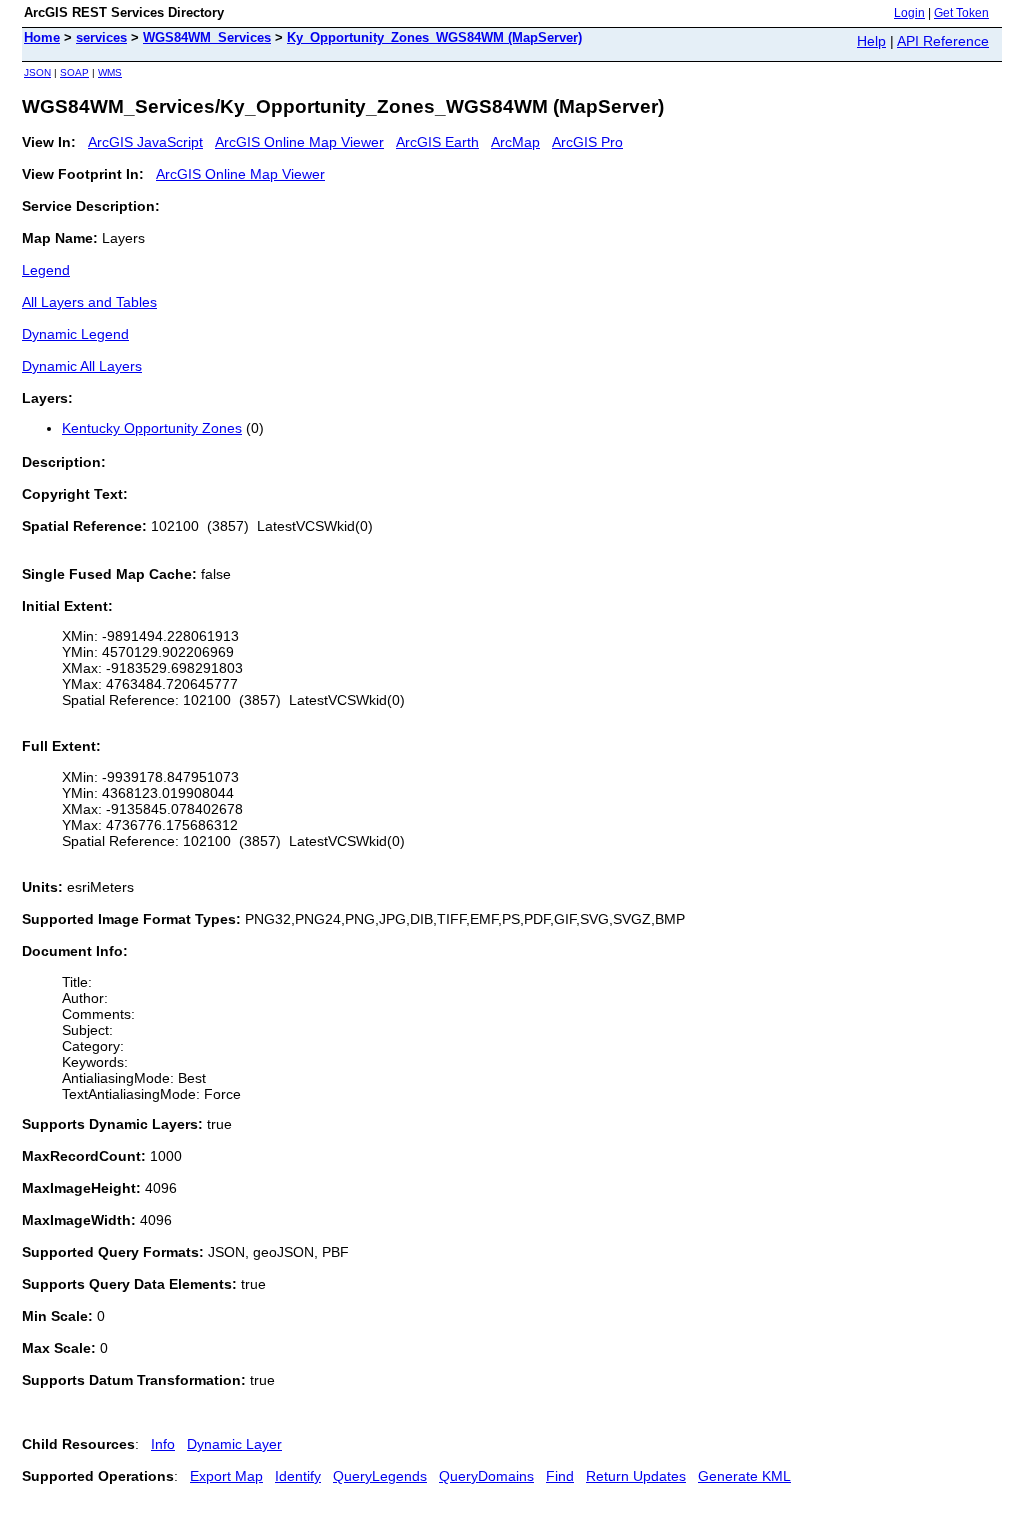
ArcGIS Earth (437, 142)
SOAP (74, 72)
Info (163, 1444)
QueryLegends (380, 1476)
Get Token (961, 13)
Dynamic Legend (75, 334)
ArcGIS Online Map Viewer (299, 142)
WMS (110, 72)
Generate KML (744, 1476)
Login (909, 13)
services (101, 37)
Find (560, 1476)
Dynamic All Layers (82, 366)
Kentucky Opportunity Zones (152, 428)
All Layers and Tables (89, 302)
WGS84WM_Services (207, 37)
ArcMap (515, 142)
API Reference (943, 41)
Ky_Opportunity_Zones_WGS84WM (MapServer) (434, 37)
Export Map (226, 1476)
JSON (37, 72)
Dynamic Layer (234, 1444)
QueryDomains (486, 1476)
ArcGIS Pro (587, 142)
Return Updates (636, 1476)
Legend (46, 270)
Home (42, 37)
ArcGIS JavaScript (145, 142)
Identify (298, 1476)
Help (871, 41)
